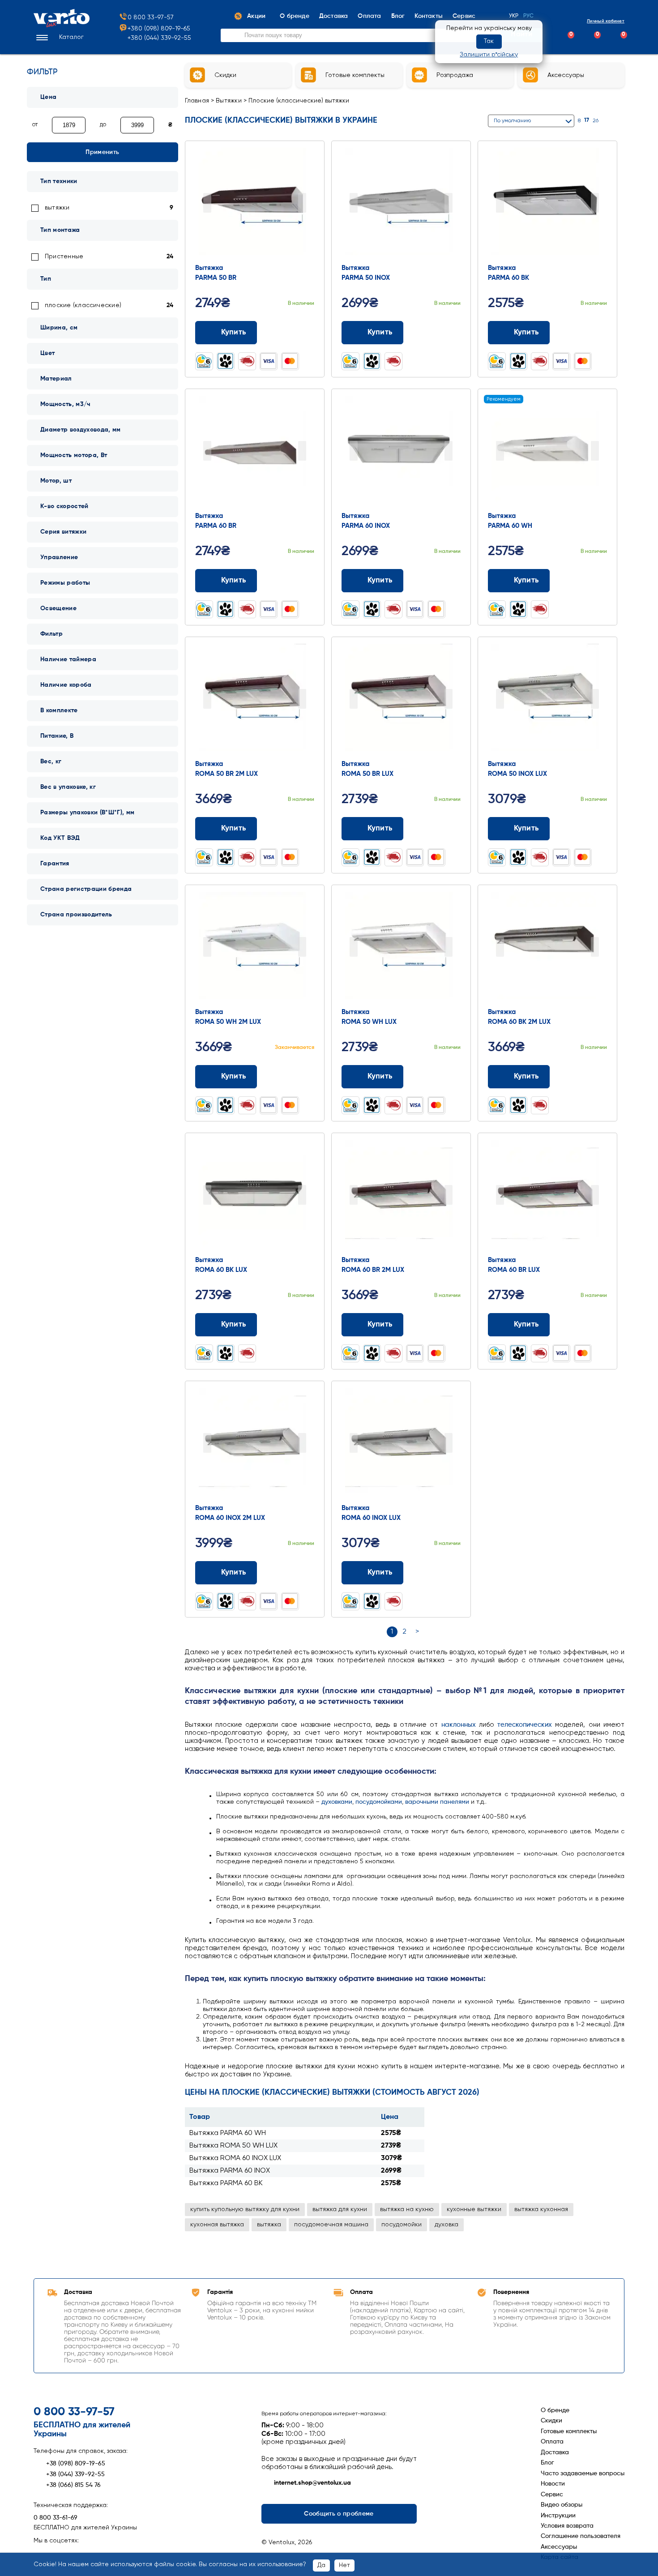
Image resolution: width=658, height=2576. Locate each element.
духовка (446, 2225)
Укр (514, 16)
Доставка (555, 2452)
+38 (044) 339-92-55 (75, 2474)
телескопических (525, 1725)
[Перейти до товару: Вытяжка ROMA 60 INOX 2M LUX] (255, 1444)
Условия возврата (567, 2526)
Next (302, 203)
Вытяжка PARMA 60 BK (226, 2183)
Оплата (552, 2442)
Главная (197, 101)
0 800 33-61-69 (56, 2518)
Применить (102, 152)
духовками (337, 1802)
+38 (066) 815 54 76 (73, 2485)
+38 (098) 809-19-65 (76, 2464)
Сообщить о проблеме (339, 2514)
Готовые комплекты (569, 2431)
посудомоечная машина (331, 2225)
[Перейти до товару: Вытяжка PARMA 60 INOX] (401, 452)
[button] (59, 38)
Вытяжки (229, 101)
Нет (344, 2565)
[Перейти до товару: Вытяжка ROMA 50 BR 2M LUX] (255, 700)
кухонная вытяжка (217, 2225)
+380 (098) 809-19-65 (159, 29)
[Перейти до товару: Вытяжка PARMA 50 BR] (255, 204)
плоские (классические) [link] (83, 305)
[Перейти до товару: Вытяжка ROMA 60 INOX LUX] (401, 1444)
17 (587, 120)
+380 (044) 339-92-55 (159, 38)
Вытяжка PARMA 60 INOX (230, 2171)
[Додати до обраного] (311, 332)
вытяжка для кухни (340, 2209)
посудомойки (402, 2225)
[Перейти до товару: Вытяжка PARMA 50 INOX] (401, 204)
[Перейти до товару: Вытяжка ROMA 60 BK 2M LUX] (547, 948)
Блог (547, 2463)
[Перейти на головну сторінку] (62, 26)
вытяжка (269, 2225)
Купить (234, 332)
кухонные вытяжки (474, 2209)
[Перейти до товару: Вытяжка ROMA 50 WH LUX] (401, 948)
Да (321, 2565)
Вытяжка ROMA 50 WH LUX (233, 2146)
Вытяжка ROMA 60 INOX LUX (235, 2158)
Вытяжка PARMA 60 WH (228, 2133)
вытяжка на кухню (407, 2209)
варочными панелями (437, 1802)
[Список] (621, 121)
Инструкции (558, 2516)
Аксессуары (559, 2547)
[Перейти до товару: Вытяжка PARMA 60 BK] (547, 204)
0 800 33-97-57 (151, 17)
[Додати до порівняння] (294, 332)
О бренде (555, 2410)
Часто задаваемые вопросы (583, 2473)
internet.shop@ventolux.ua (312, 2483)
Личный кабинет (606, 21)
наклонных (459, 1725)
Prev (207, 203)
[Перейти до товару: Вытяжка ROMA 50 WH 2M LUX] (255, 948)
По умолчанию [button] (512, 121)
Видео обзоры (562, 2505)
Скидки (551, 2421)
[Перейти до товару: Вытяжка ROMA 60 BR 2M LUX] (401, 1196)
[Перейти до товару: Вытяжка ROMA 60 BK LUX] (255, 1196)
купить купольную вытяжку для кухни (245, 2209)
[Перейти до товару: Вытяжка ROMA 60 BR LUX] (547, 1196)
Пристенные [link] (64, 257)
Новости (553, 2484)
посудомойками (379, 1802)
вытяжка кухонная (541, 2209)
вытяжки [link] (57, 208)
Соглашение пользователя (581, 2536)
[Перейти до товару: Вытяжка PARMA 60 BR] (255, 452)
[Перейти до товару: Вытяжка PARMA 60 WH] (547, 452)
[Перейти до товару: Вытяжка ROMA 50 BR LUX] (401, 700)
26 (596, 121)
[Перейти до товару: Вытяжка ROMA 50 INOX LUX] (547, 700)
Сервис (552, 2495)
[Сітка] (609, 121)
